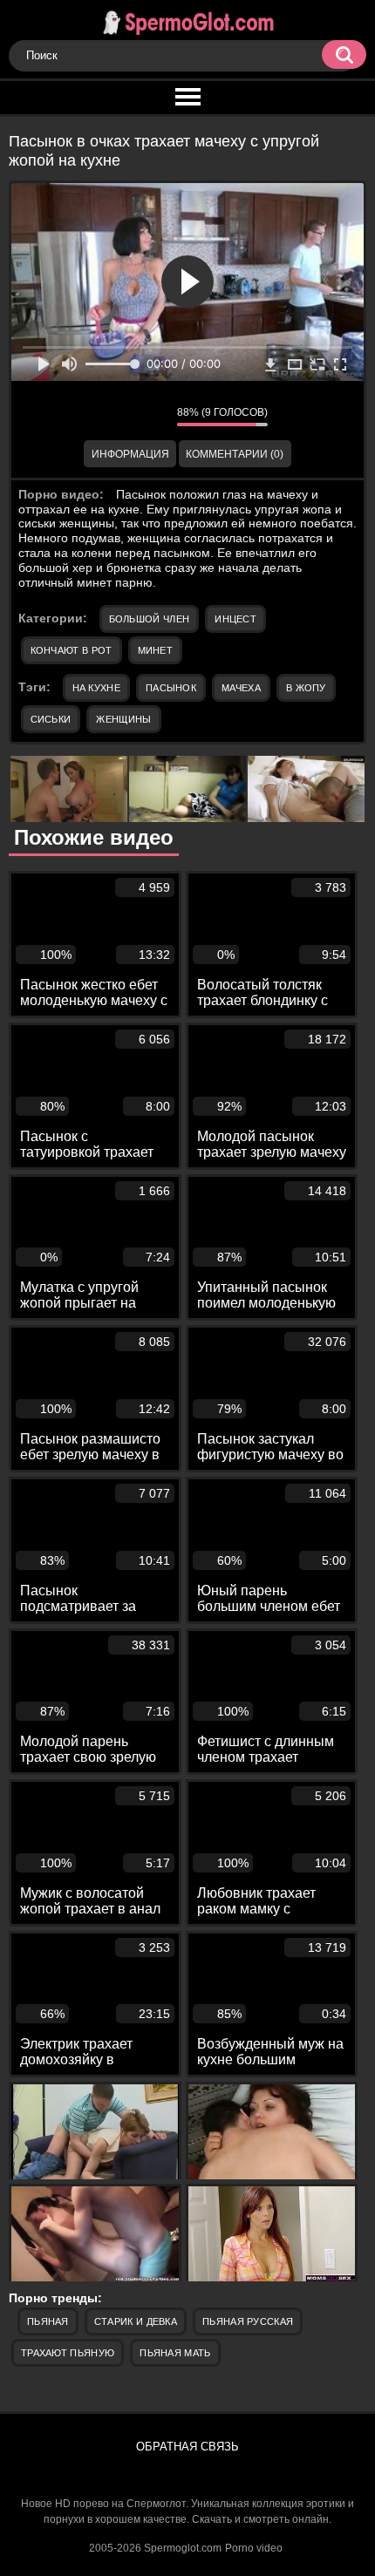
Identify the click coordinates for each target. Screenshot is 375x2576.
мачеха (241, 688)
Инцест (235, 619)
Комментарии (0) (235, 454)
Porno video (254, 2548)
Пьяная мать (175, 2353)
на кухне (96, 688)
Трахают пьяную (68, 2353)
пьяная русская (248, 2321)
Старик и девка (136, 2321)
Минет (156, 650)
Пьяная (48, 2321)
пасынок (171, 688)
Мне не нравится (151, 417)
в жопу (306, 688)
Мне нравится (112, 417)
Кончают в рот (72, 650)
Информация (130, 454)
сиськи (51, 719)
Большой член (150, 619)
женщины (123, 719)
